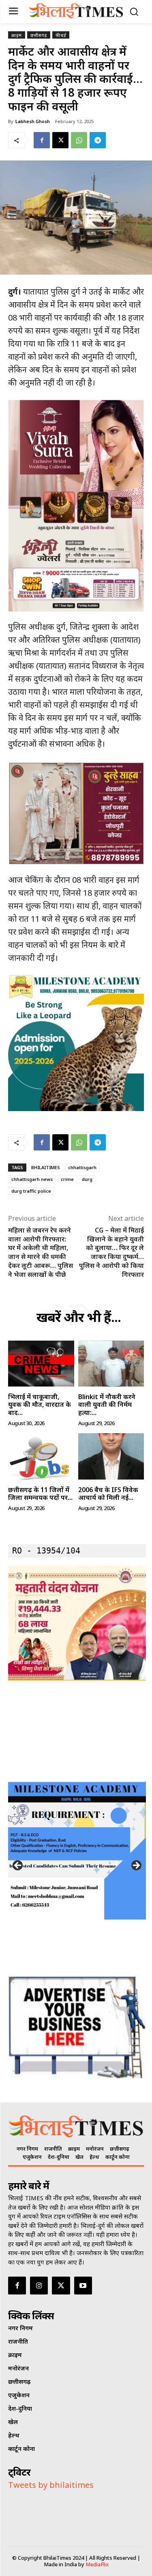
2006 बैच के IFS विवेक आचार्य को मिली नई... (108, 1494)
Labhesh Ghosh (33, 121)
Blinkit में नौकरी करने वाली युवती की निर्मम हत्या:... (107, 1404)
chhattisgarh (82, 1167)
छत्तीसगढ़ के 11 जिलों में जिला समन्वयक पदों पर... (40, 1494)
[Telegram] (98, 140)
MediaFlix (97, 2564)
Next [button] (136, 1866)
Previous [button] (18, 1866)
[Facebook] (42, 140)
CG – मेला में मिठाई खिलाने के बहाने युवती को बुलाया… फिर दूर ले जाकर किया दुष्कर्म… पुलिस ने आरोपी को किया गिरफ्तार (111, 1252)
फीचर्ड (61, 35)
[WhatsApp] (79, 140)
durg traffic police (31, 1191)
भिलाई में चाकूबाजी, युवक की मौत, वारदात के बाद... (40, 1404)
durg (87, 1179)
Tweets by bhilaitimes (51, 2485)
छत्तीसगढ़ (39, 35)
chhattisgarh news (32, 1179)
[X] (60, 140)
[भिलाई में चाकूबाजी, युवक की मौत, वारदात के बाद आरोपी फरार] (41, 1364)
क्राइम (17, 35)
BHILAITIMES (46, 1167)
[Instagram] (39, 2286)
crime (67, 1179)
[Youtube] (83, 2286)
